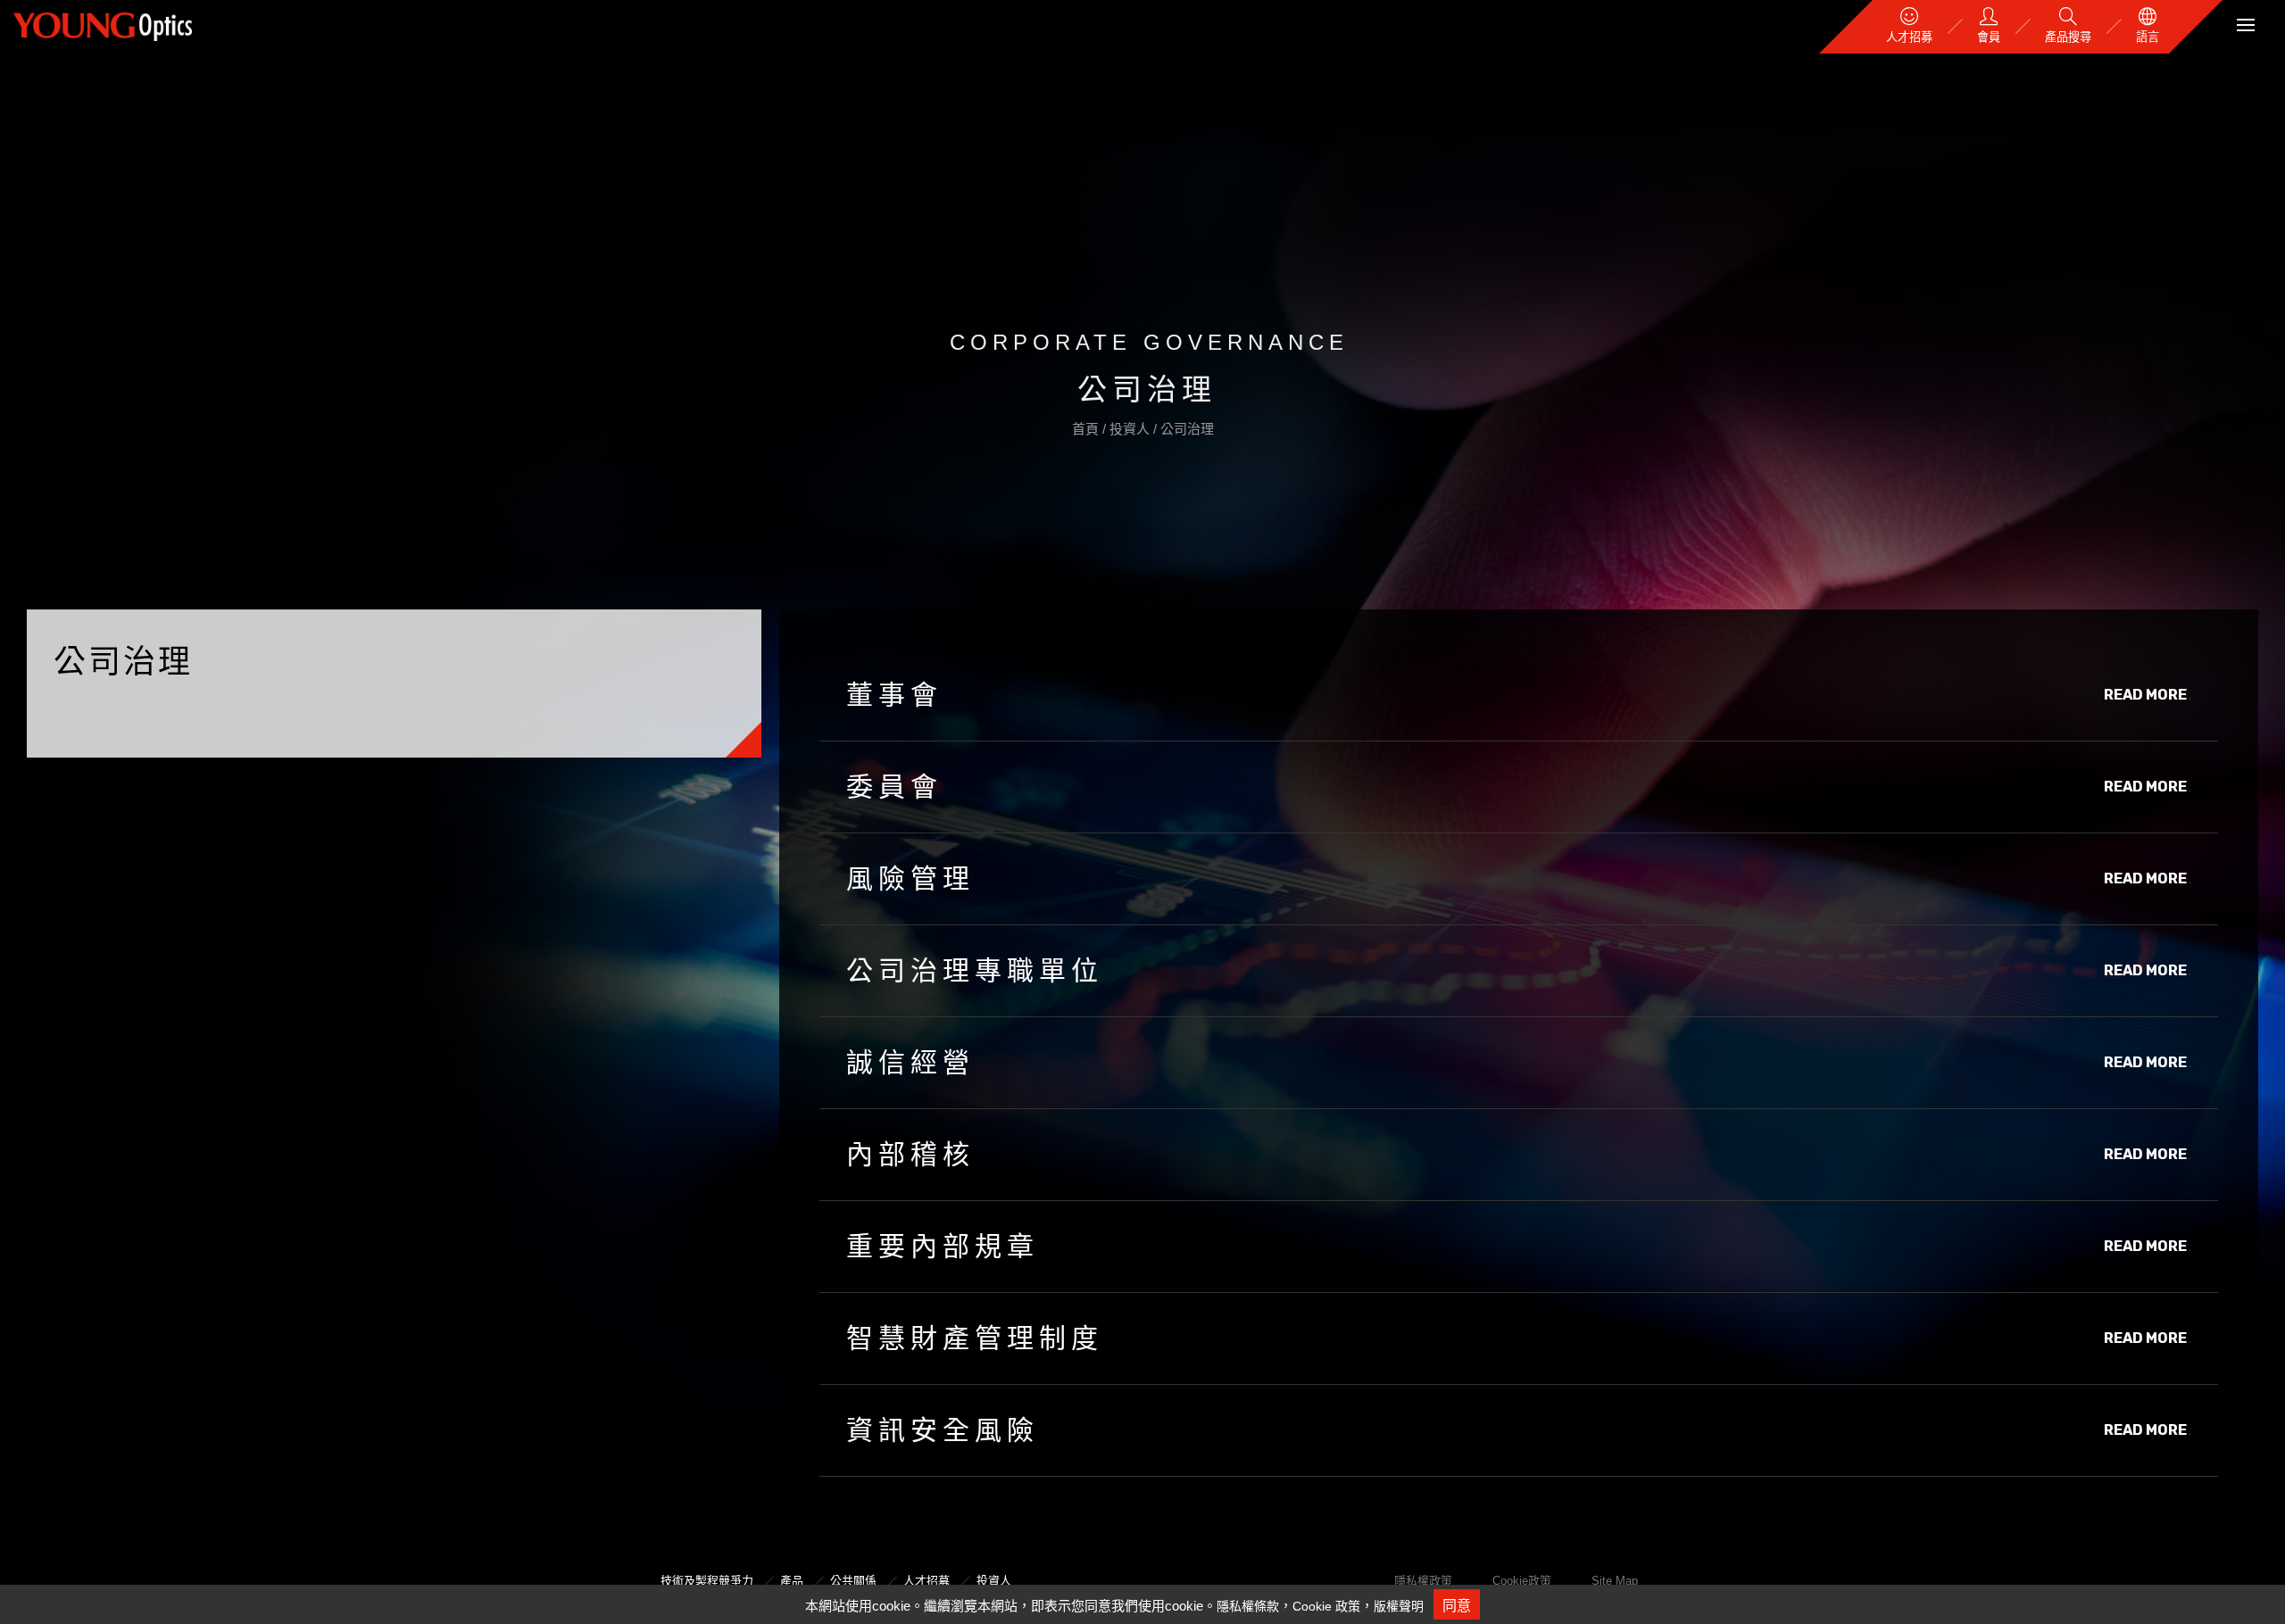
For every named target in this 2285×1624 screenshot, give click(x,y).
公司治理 (1187, 429)
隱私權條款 (1248, 1606)
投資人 (1131, 429)
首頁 (1087, 429)
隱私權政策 (1423, 1581)
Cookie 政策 (1326, 1606)
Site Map (1615, 1581)
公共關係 (853, 1581)
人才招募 (926, 1581)
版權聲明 (1399, 1606)
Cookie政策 (1522, 1581)
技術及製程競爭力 (707, 1581)
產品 (792, 1581)
